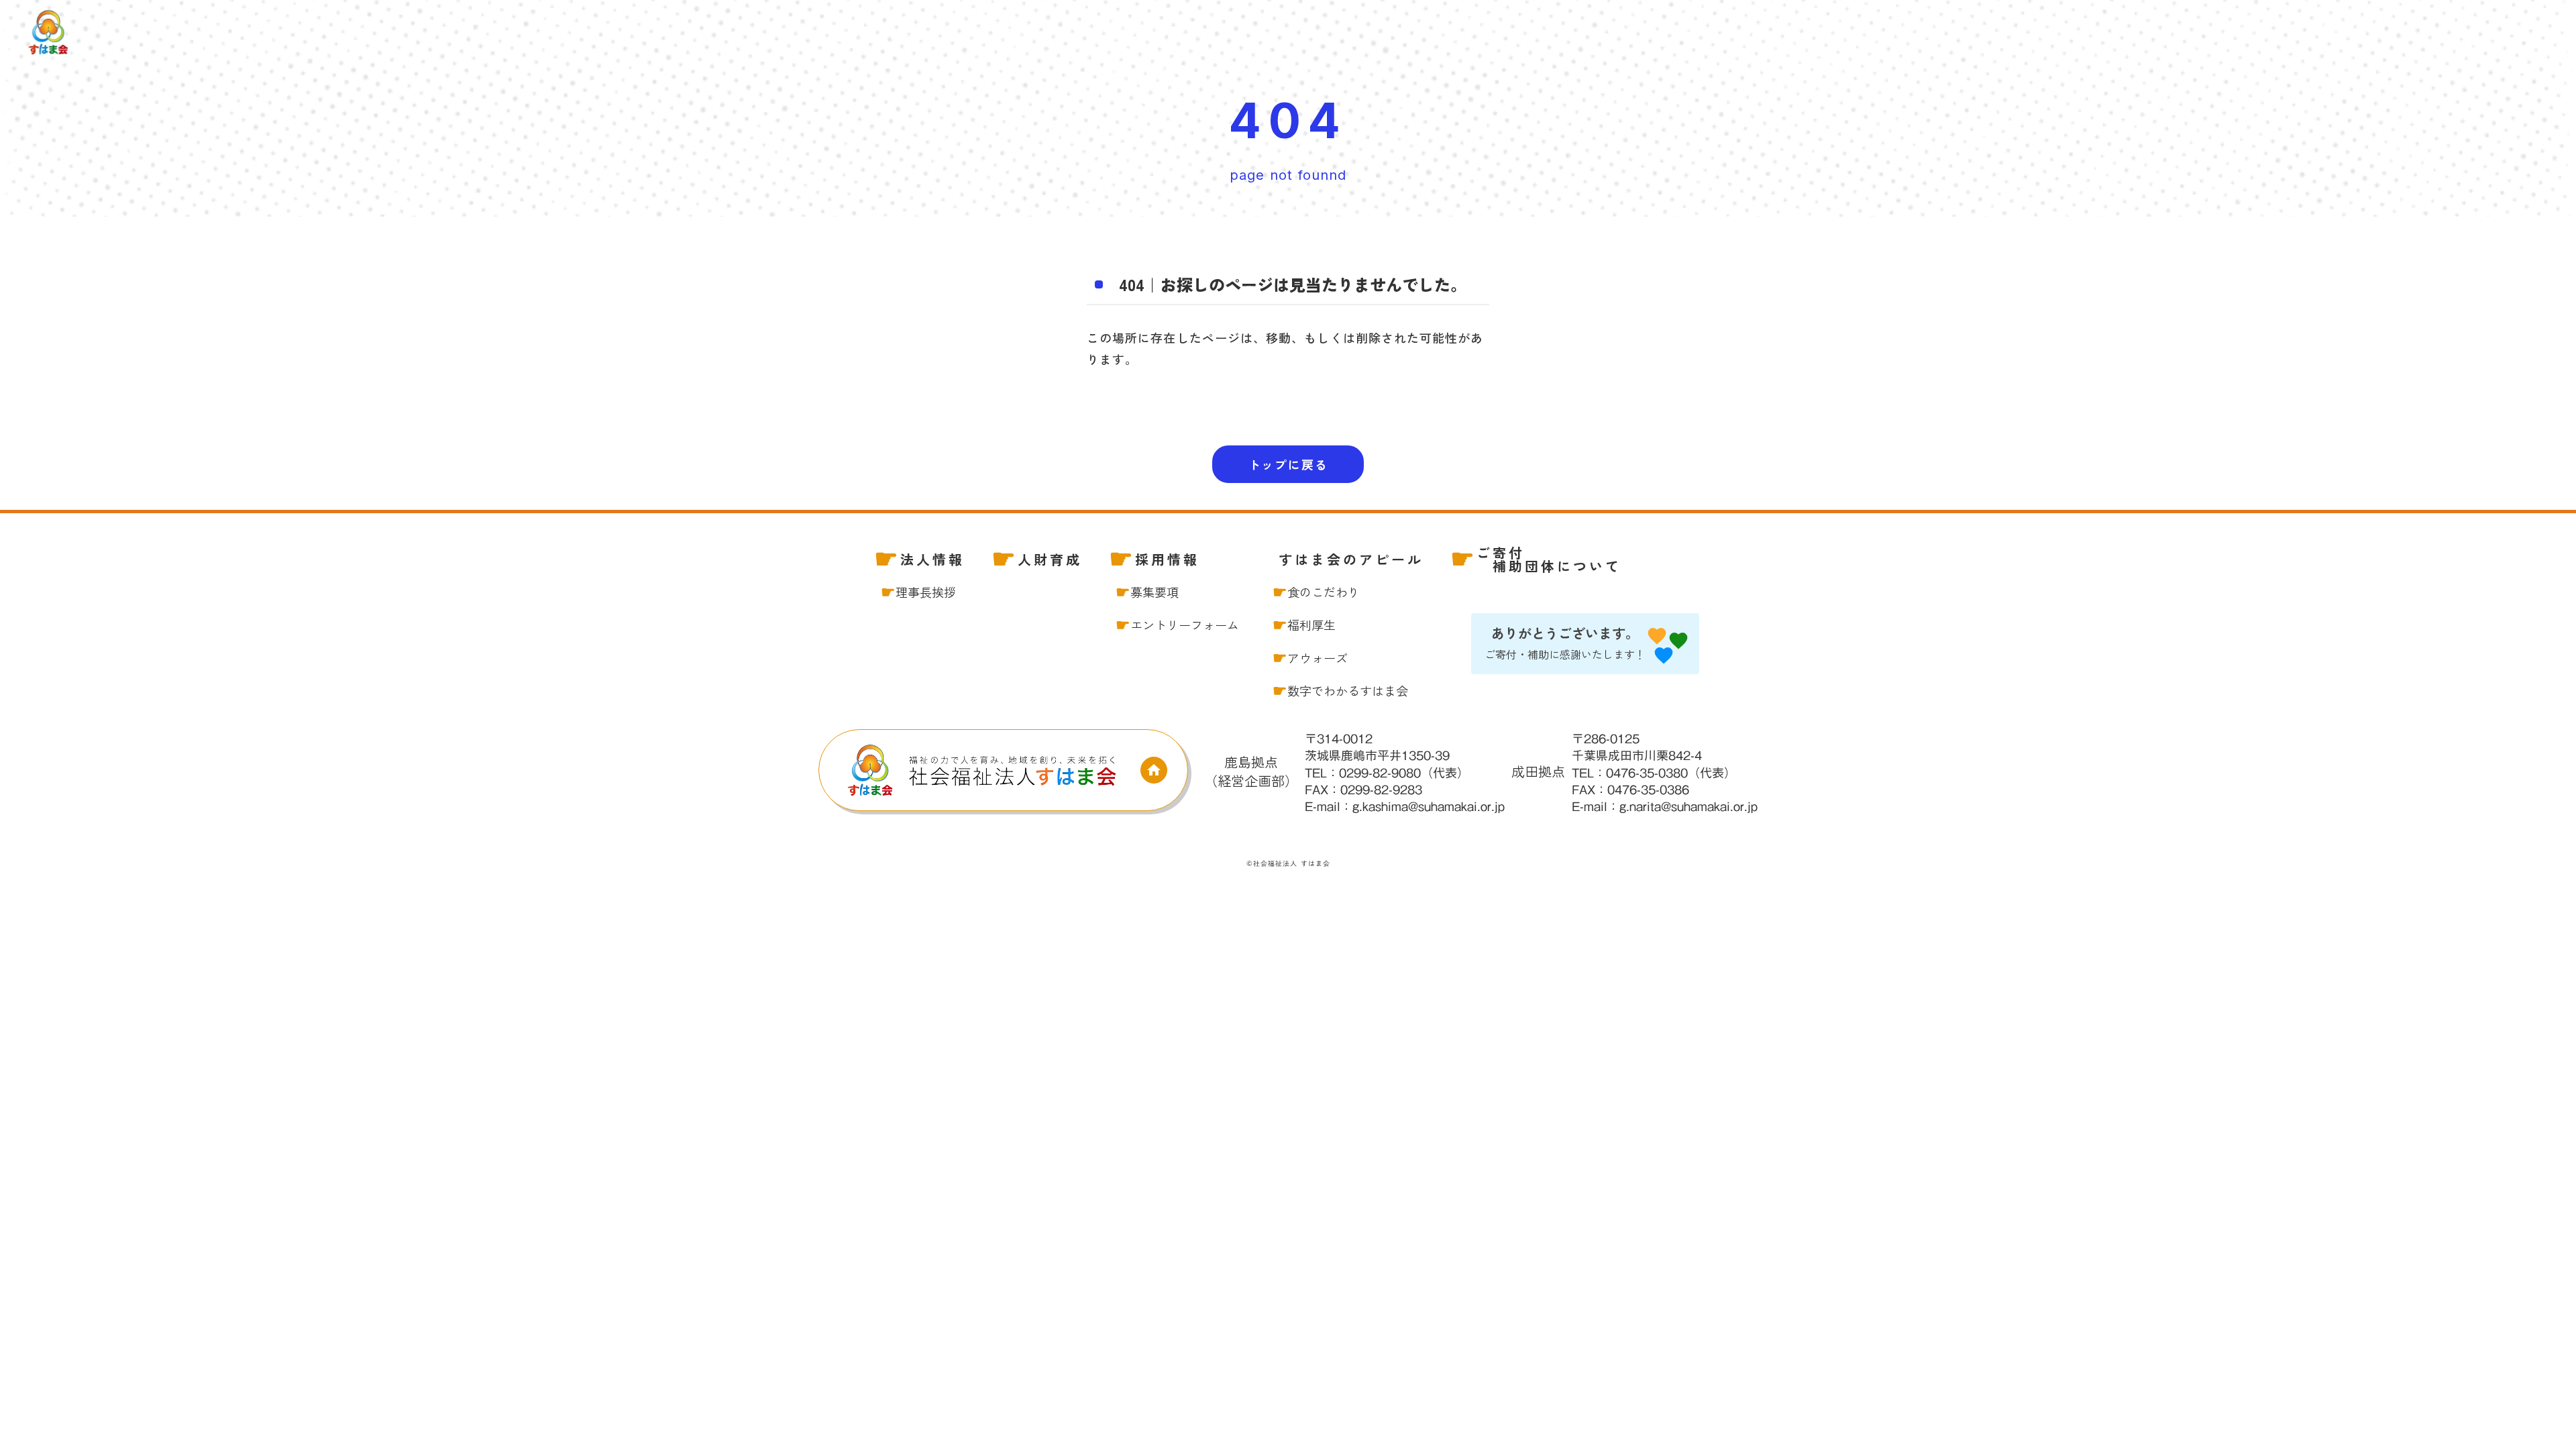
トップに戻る (1288, 464)
